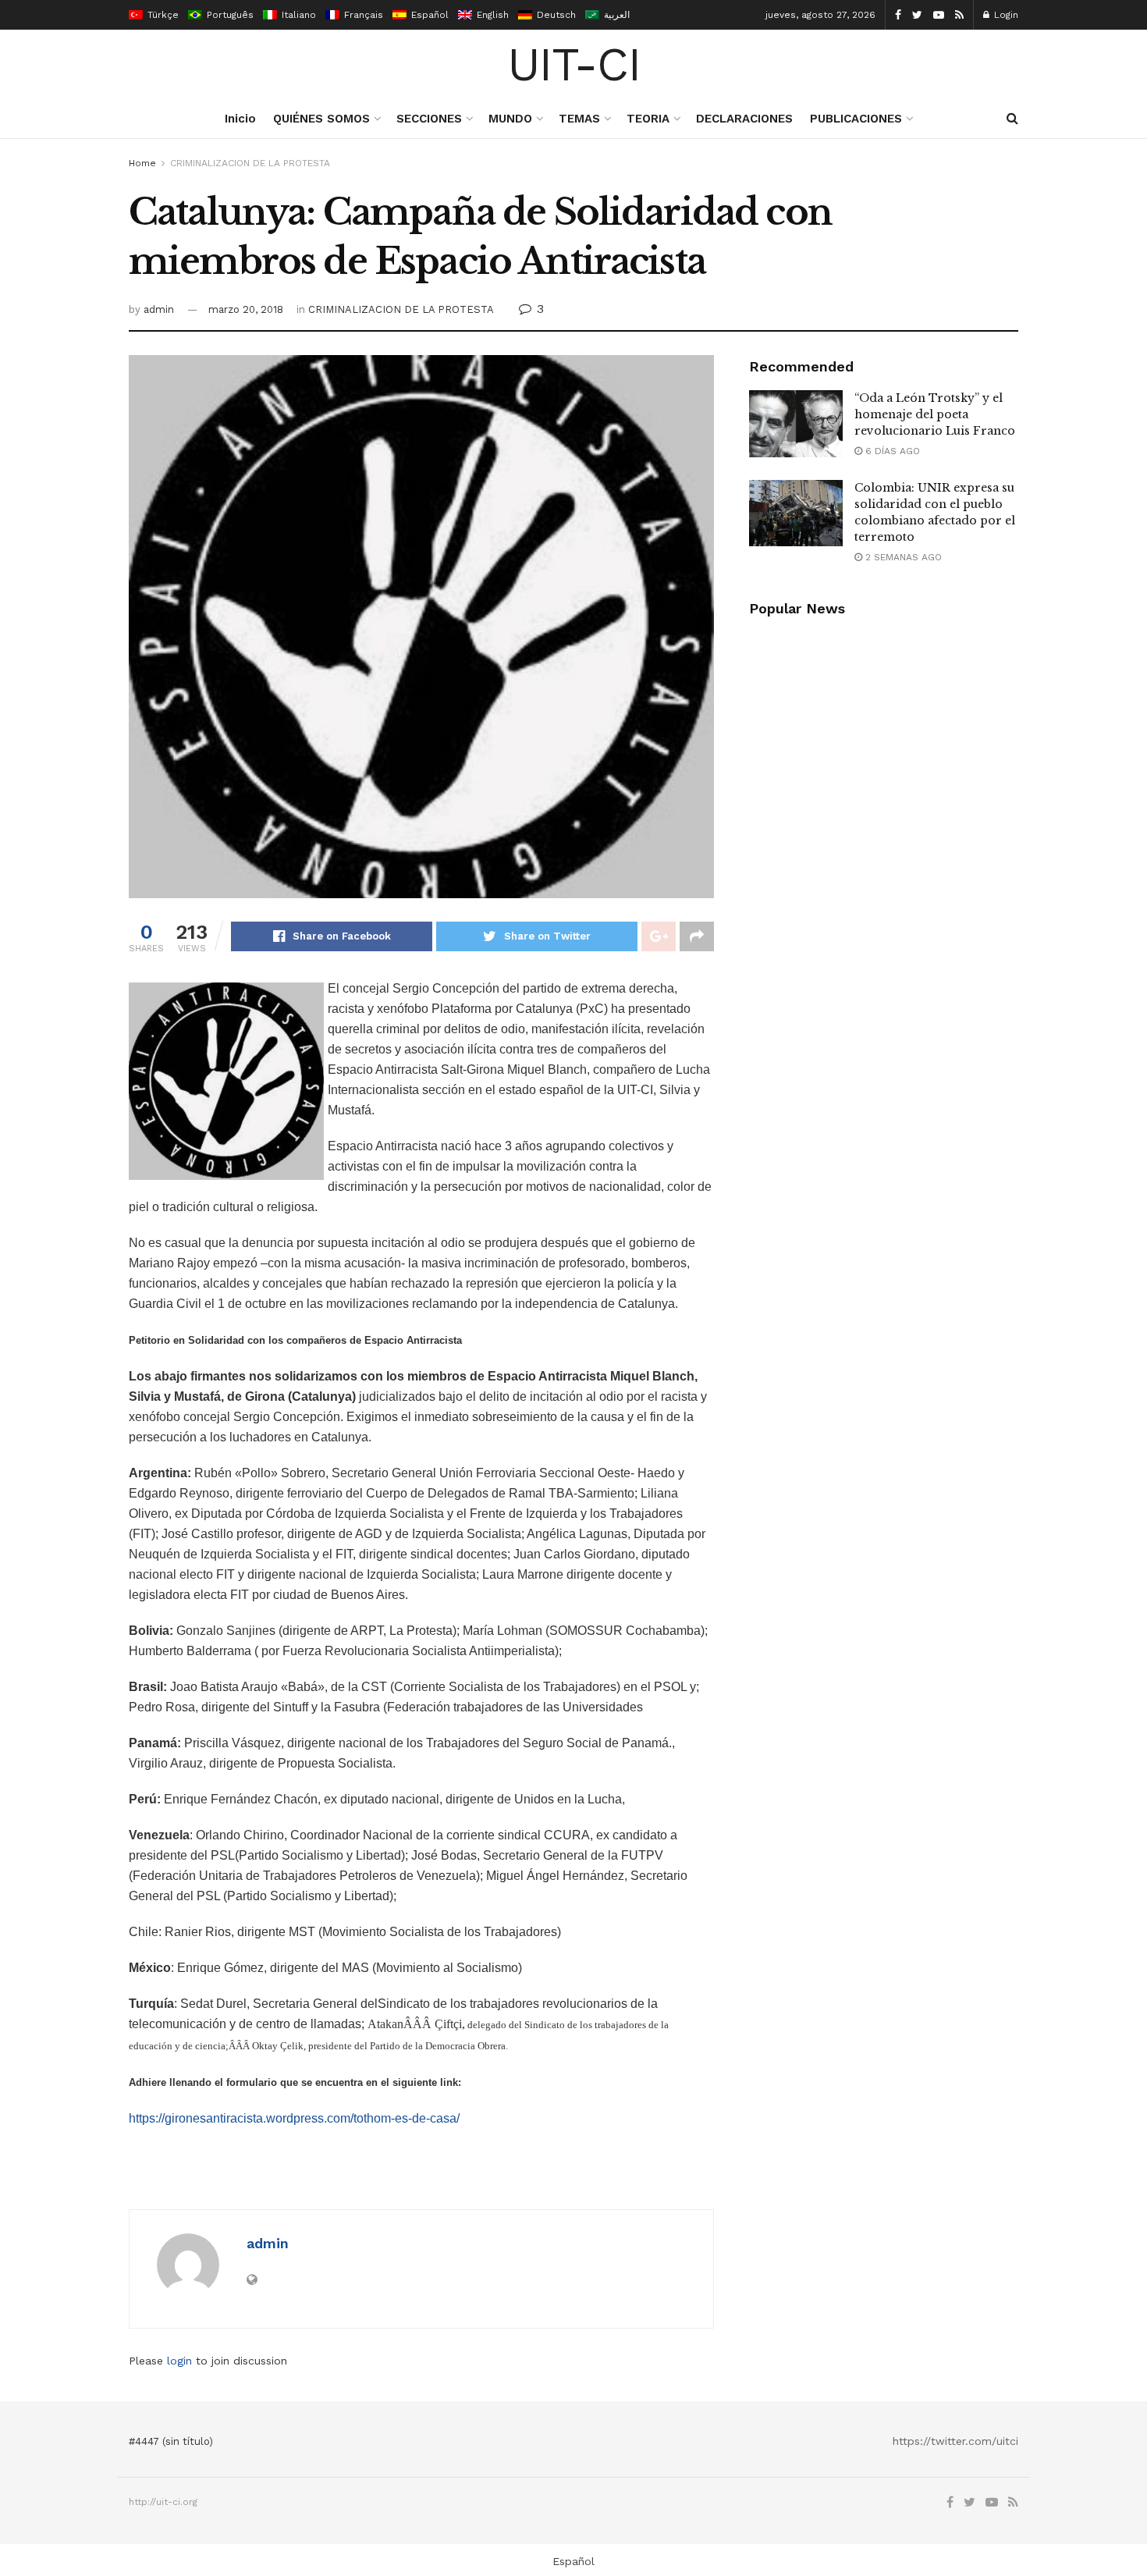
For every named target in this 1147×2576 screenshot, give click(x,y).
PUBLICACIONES (856, 119)
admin (159, 309)
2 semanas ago (902, 557)
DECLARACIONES (744, 119)
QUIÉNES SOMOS (321, 119)
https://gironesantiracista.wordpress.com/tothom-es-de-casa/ (294, 2118)
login (179, 2361)
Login (1005, 15)
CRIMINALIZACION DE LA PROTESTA (250, 163)
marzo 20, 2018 (246, 309)
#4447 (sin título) (171, 2441)
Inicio (240, 119)
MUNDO (510, 119)
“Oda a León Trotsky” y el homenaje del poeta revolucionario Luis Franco (935, 414)
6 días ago (891, 451)
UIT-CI (574, 65)
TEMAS (579, 119)
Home (142, 163)
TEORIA (648, 119)
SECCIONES (429, 119)
